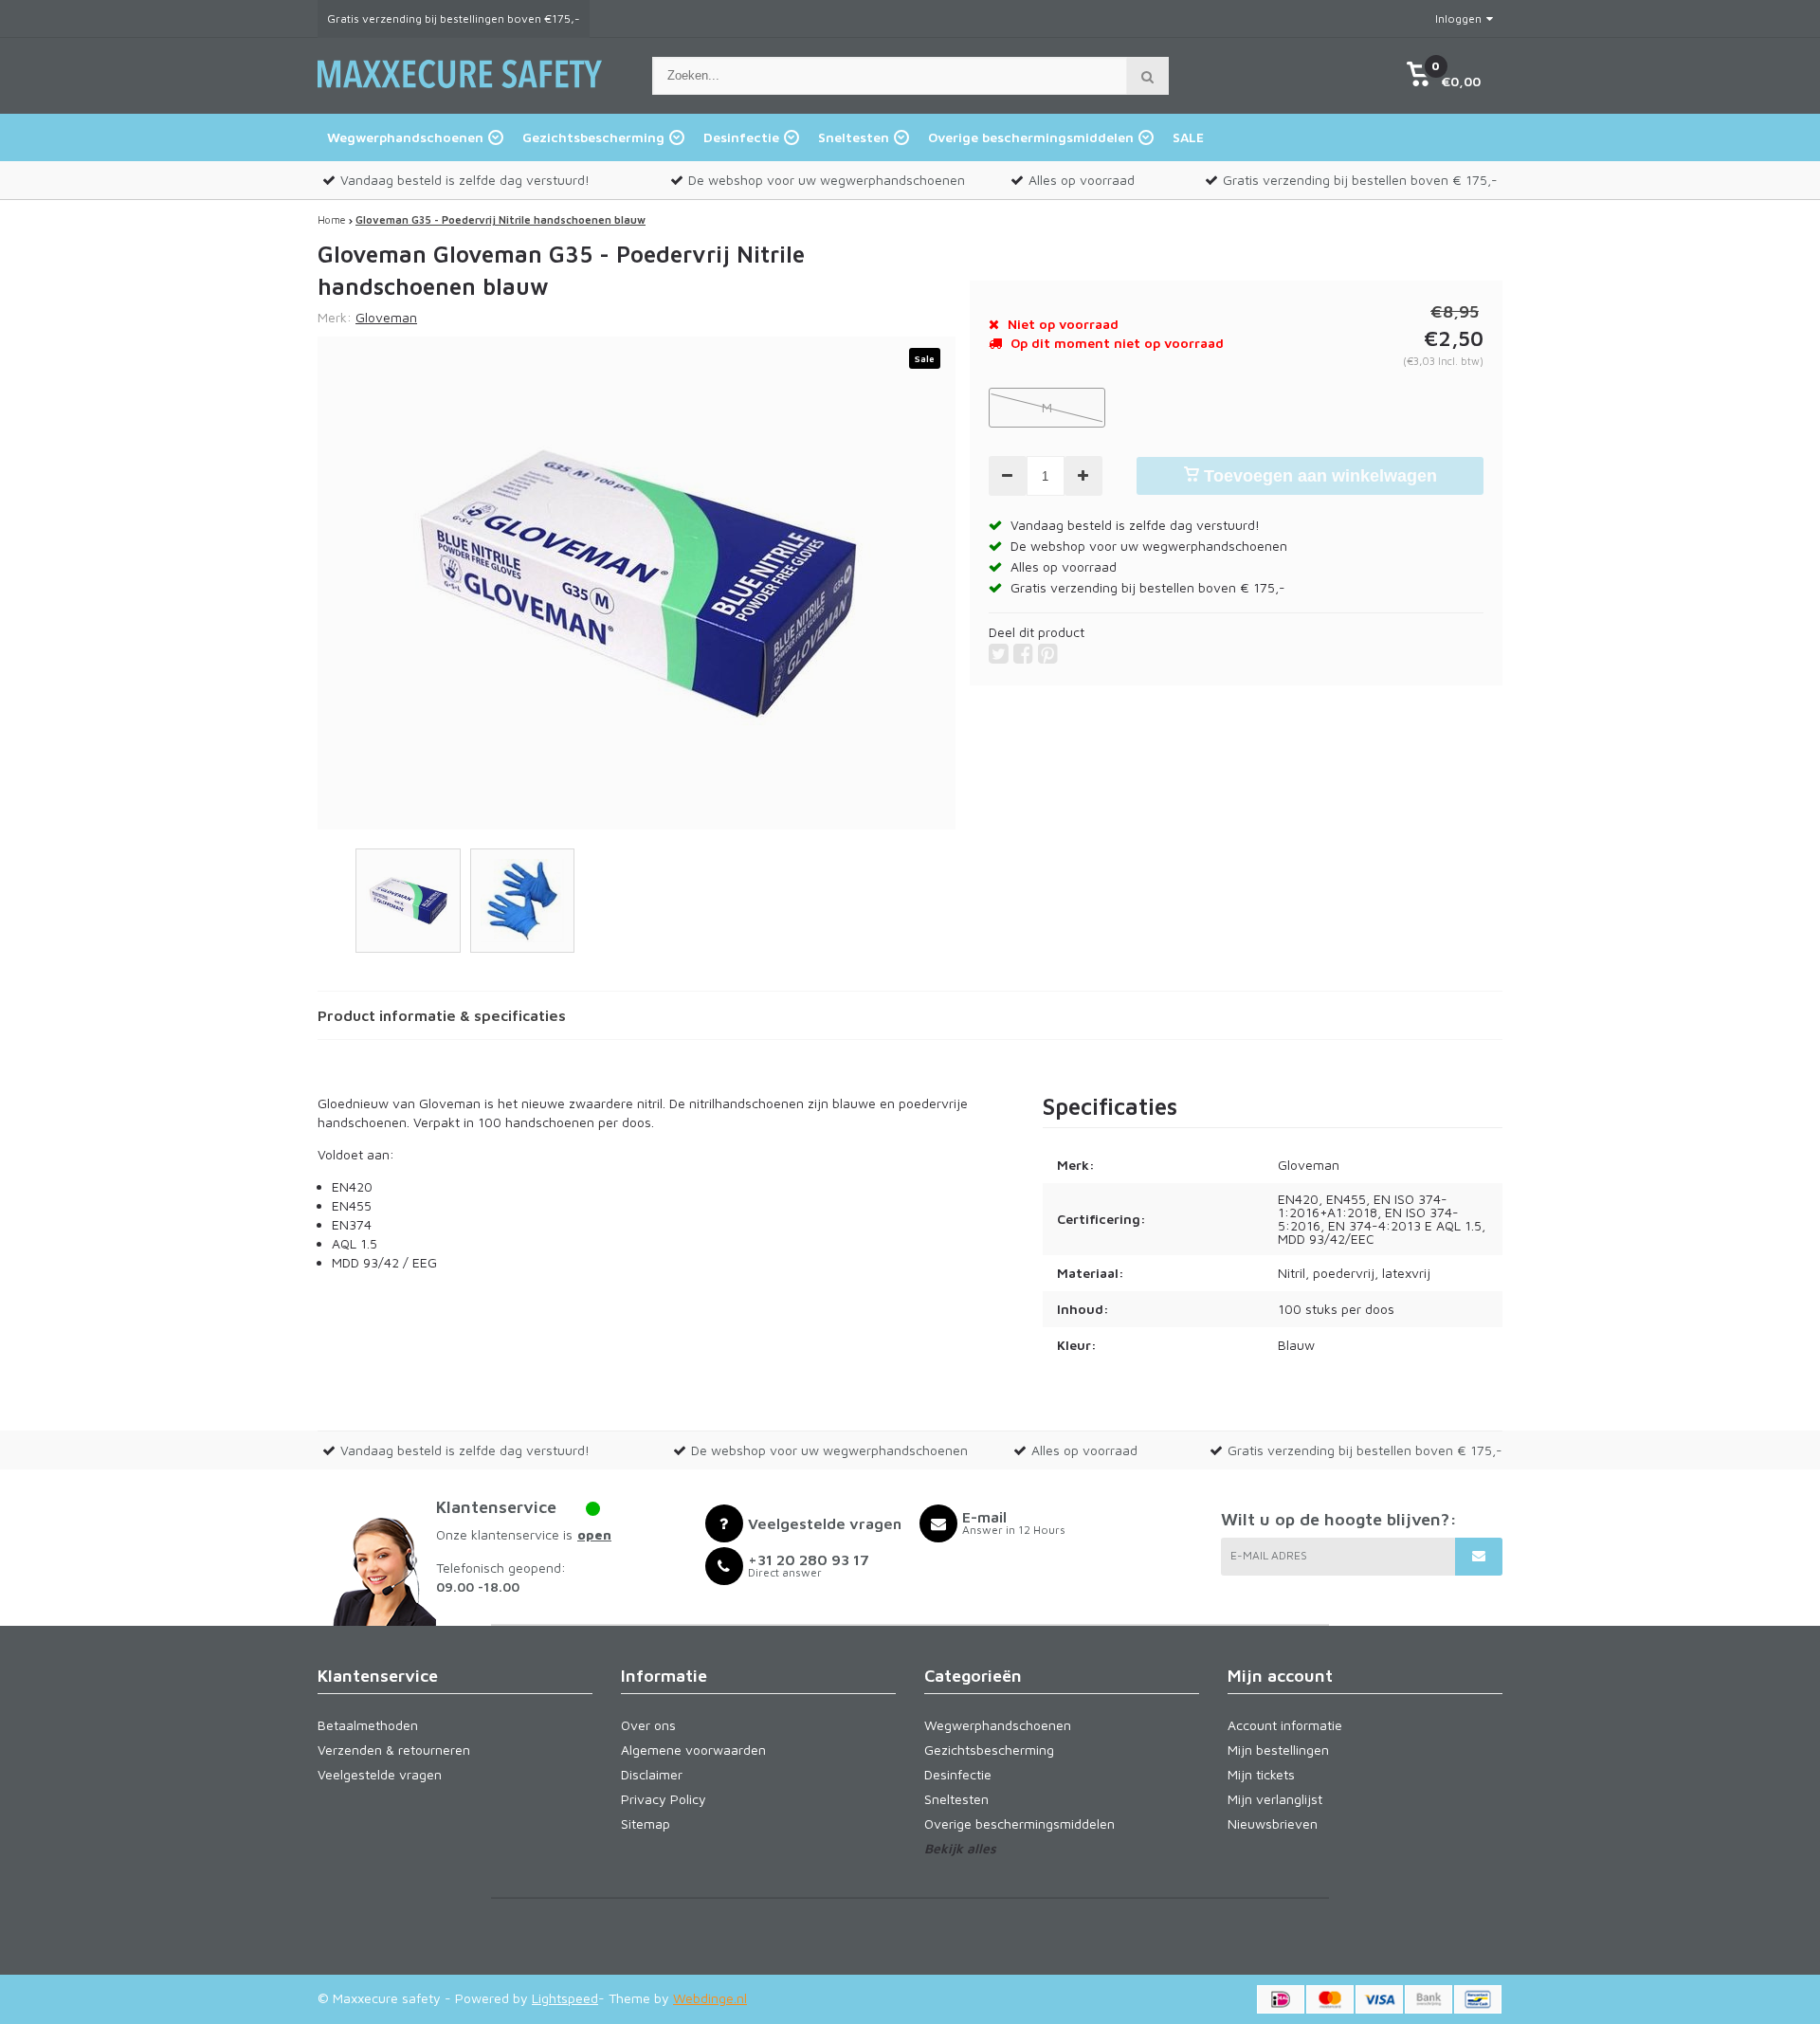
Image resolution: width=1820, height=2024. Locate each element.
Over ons (648, 1725)
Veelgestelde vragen (380, 1774)
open (594, 1534)
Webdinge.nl (710, 1998)
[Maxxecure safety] (460, 97)
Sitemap (646, 1823)
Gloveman (386, 317)
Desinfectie (741, 137)
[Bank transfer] (1429, 1999)
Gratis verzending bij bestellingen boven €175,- (454, 18)
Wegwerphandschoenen (405, 137)
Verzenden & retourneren (394, 1750)
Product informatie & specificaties (442, 1015)
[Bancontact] (1478, 1999)
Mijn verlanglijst (1275, 1799)
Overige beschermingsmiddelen (1031, 137)
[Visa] (1379, 1999)
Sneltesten (854, 137)
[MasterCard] (1330, 1999)
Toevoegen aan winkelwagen (1318, 476)
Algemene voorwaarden (693, 1750)
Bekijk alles (960, 1848)
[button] (1443, 76)
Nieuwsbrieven (1273, 1823)
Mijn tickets (1261, 1774)
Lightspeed (565, 1998)
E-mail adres (1269, 1555)
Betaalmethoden (368, 1725)
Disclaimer (652, 1774)
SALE (1188, 137)
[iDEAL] (1281, 1999)
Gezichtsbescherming (593, 137)
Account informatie (1285, 1725)
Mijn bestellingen (1278, 1750)
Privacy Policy (664, 1799)
